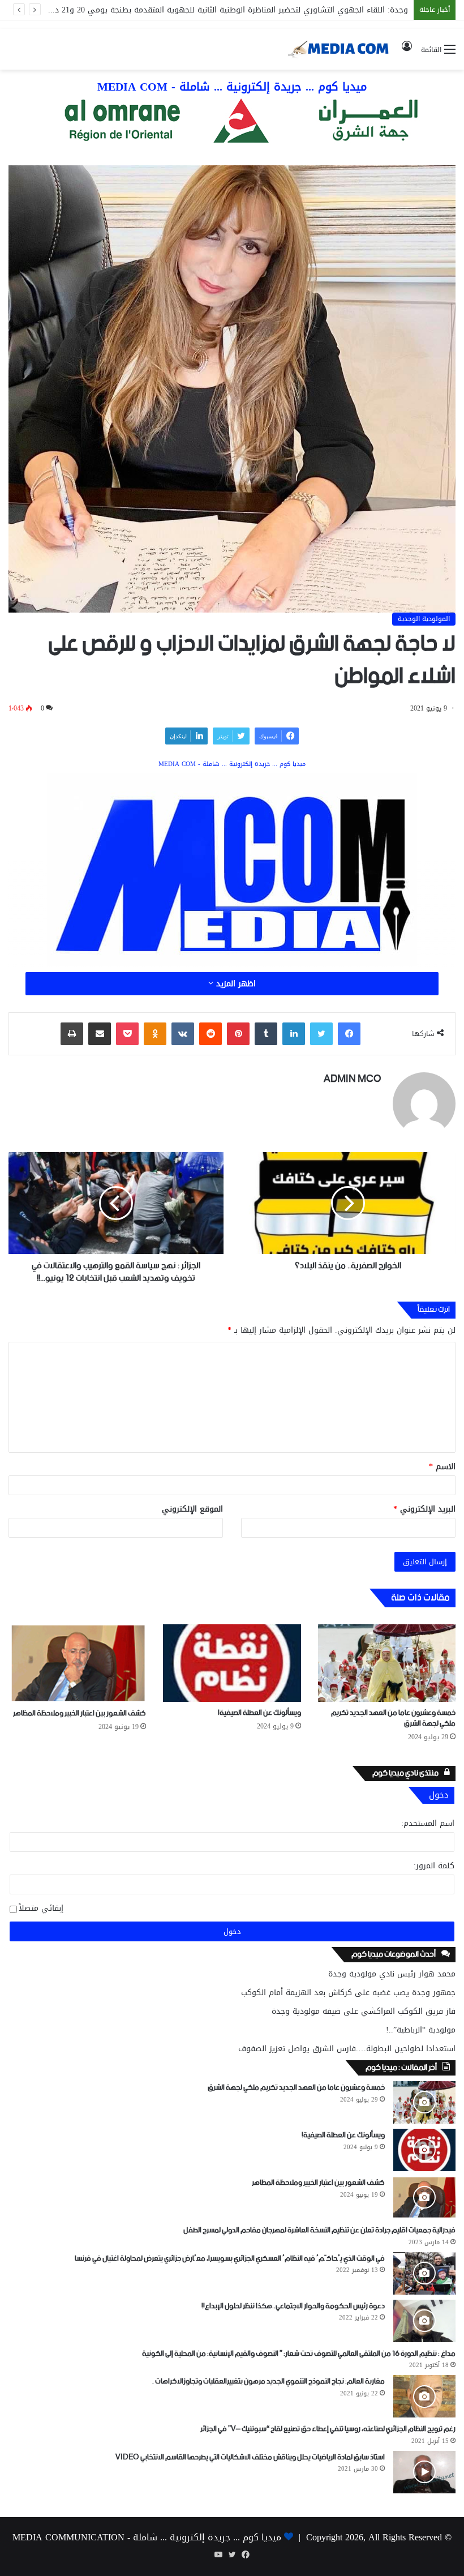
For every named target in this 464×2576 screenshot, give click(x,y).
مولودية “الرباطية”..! (421, 2030)
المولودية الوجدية (424, 619)
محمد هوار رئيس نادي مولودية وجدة (392, 1974)
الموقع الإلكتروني (192, 1509)
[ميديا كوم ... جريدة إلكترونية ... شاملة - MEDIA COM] (232, 123)
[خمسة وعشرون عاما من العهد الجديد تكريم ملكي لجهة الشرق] (387, 1663)
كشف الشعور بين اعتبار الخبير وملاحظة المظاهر (80, 1713)
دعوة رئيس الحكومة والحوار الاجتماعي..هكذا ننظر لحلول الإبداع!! (293, 2306)
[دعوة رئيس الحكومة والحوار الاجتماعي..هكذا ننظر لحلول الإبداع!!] (424, 2321)
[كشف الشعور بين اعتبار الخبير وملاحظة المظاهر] (77, 1663)
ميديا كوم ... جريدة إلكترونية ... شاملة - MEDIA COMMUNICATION (147, 2537)
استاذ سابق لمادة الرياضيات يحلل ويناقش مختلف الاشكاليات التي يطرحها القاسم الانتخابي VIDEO (250, 2457)
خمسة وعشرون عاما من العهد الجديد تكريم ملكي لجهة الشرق (393, 1718)
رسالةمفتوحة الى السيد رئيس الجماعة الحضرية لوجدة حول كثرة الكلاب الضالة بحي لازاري (255, 10)
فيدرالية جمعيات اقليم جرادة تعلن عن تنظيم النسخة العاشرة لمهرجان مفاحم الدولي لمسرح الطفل (319, 2230)
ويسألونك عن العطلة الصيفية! (259, 1713)
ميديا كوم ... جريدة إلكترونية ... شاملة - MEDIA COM (232, 87)
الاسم (442, 1467)
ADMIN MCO (353, 1079)
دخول (232, 1931)
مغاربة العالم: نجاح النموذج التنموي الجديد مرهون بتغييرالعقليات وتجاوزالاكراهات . (268, 2382)
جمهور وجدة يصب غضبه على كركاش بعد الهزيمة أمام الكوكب (348, 1993)
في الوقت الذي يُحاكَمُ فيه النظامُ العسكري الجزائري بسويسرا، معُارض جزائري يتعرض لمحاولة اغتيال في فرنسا (230, 2259)
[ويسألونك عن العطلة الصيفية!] (232, 1663)
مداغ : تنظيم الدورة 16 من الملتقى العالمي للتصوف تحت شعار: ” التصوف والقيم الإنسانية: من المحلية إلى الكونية (299, 2354)
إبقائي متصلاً (41, 1909)
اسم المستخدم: (428, 1823)
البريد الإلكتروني (424, 1509)
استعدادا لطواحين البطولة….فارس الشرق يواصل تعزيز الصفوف (347, 2049)
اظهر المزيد (235, 984)
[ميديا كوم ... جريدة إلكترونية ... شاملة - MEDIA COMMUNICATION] (339, 49)
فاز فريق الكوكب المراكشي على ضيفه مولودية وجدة (364, 2011)
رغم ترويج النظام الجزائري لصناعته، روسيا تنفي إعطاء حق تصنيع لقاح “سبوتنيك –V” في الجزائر (328, 2429)
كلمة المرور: (434, 1866)
